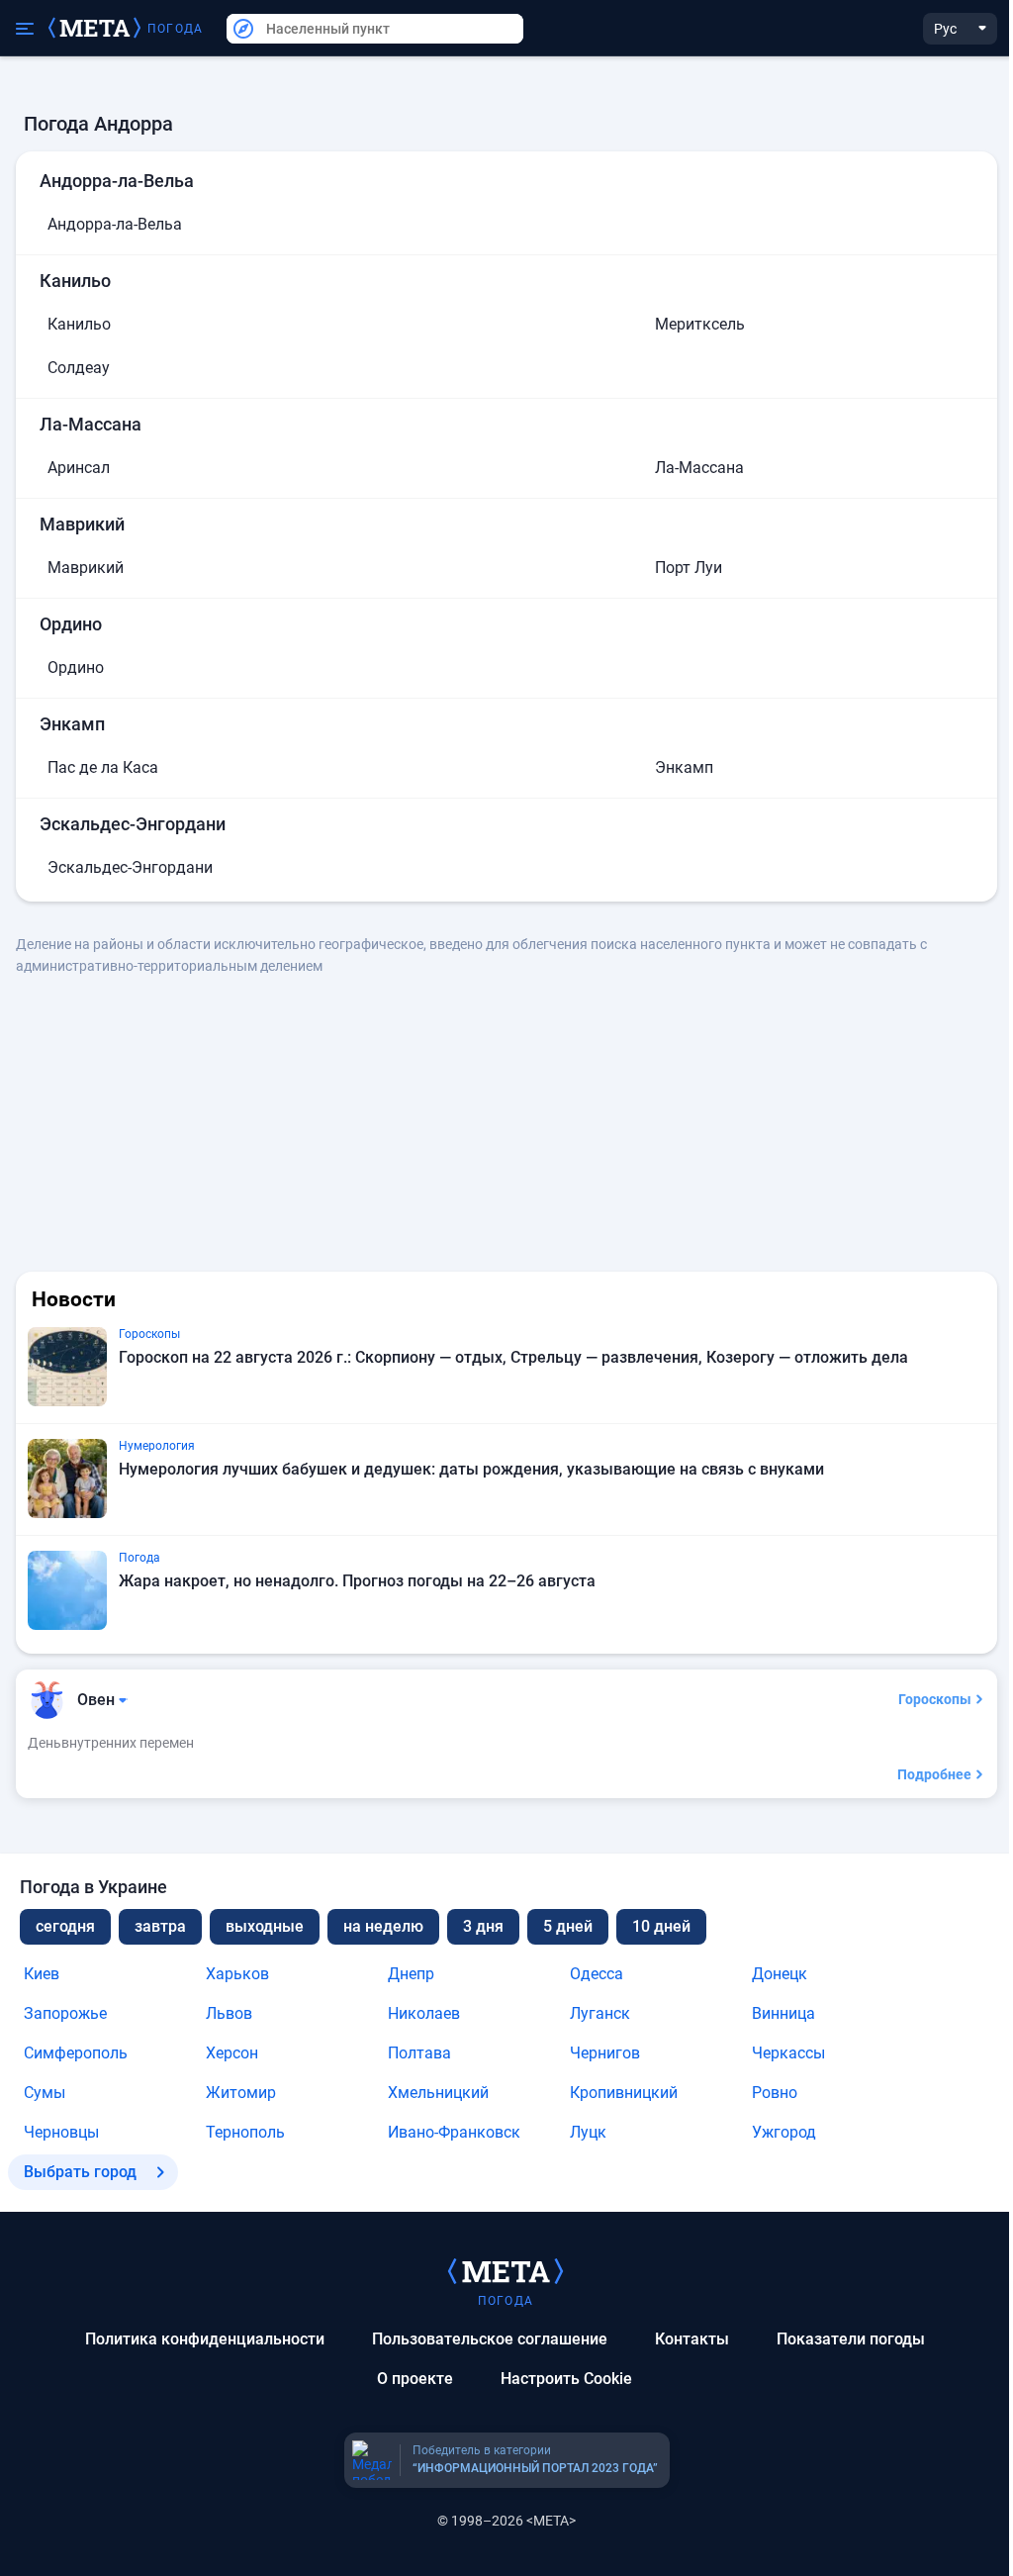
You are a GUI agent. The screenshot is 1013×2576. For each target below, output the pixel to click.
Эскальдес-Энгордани (130, 867)
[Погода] (506, 2270)
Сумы (45, 2093)
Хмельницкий (438, 2093)
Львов (229, 2013)
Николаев (424, 2013)
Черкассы (788, 2053)
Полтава (419, 2053)
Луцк (588, 2132)
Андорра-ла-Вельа (115, 224)
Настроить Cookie (566, 2379)
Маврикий (86, 568)
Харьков (237, 1974)
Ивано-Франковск (454, 2132)
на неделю (383, 1926)
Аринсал (79, 468)
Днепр (411, 1974)
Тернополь (245, 2132)
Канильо (79, 324)
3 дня (483, 1926)
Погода (175, 29)
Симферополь (76, 2053)
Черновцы (61, 2132)
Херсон (232, 2053)
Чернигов (605, 2053)
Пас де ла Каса (103, 767)
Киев (42, 1974)
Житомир (241, 2093)
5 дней (568, 1926)
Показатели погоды (851, 2339)
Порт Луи (689, 568)
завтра (160, 1926)
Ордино (76, 668)
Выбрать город (80, 2172)
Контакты (692, 2339)
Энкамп (684, 767)
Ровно (775, 2093)
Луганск (600, 2013)
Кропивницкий (624, 2093)
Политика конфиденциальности (205, 2339)
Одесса (597, 1974)
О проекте (415, 2379)
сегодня (65, 1926)
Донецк (780, 1974)
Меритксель (700, 324)
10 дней (661, 1926)
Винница (783, 2013)
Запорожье (65, 2013)
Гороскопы (935, 1699)
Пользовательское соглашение (490, 2339)
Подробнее (934, 1774)
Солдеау (79, 368)
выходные (265, 1926)
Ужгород (784, 2132)
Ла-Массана (699, 468)
